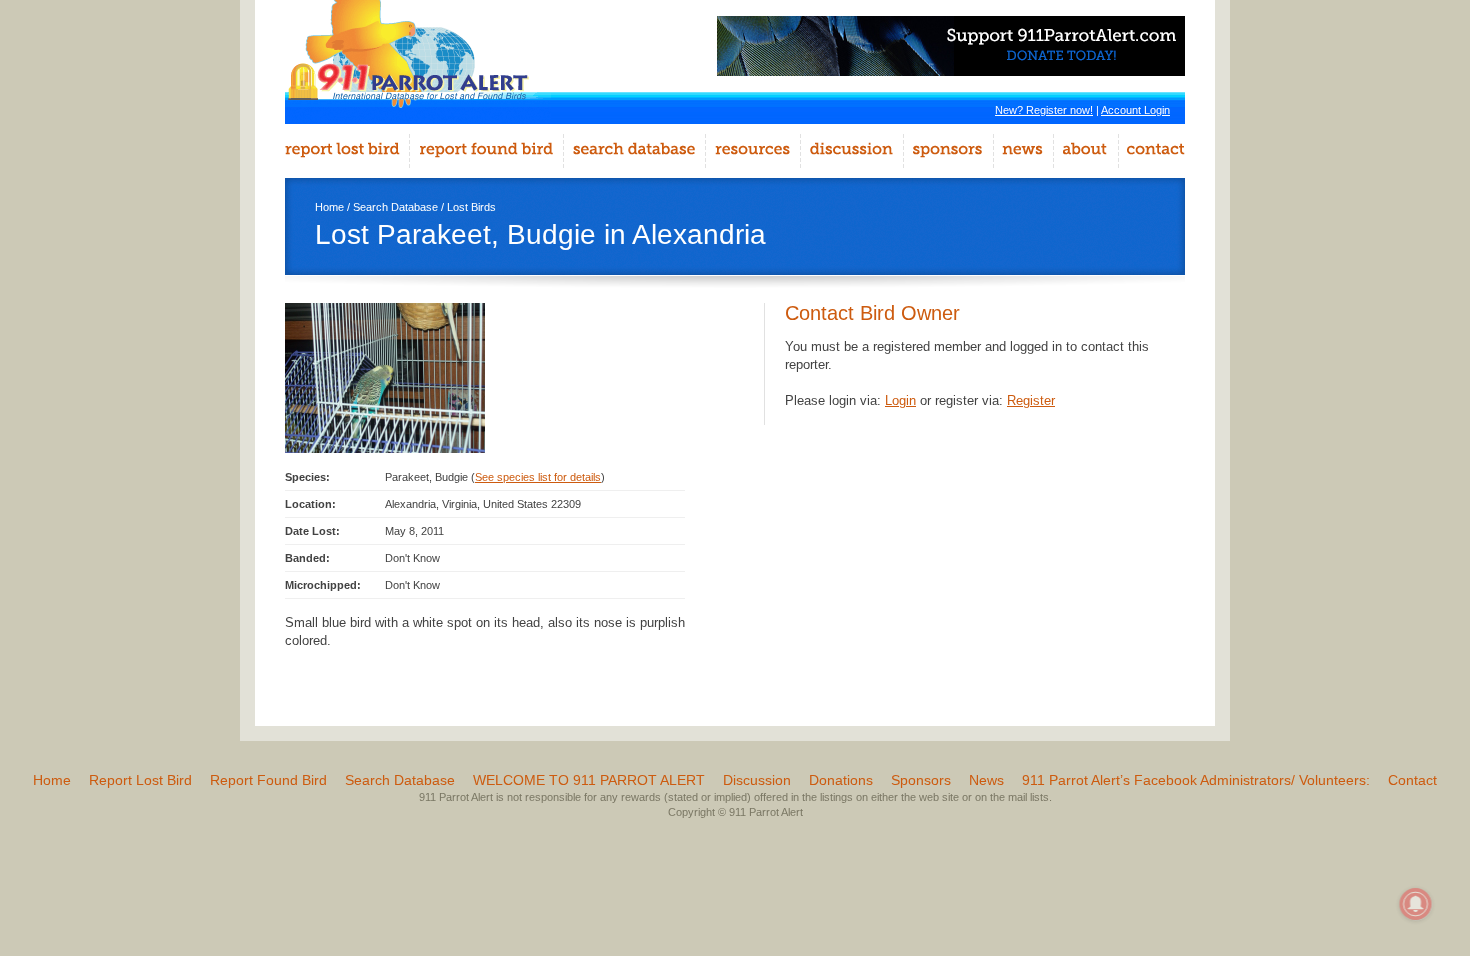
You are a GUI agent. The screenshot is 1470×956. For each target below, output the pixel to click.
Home (329, 207)
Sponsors (921, 780)
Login (900, 400)
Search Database (395, 207)
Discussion (757, 780)
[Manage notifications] (1416, 904)
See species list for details (538, 477)
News (986, 780)
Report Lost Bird (140, 780)
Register (1031, 400)
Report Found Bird (268, 780)
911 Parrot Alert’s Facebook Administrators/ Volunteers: (1196, 780)
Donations (841, 780)
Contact (1412, 780)
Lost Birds (471, 207)
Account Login (1135, 110)
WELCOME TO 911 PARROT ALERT (589, 780)
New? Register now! (1044, 110)
